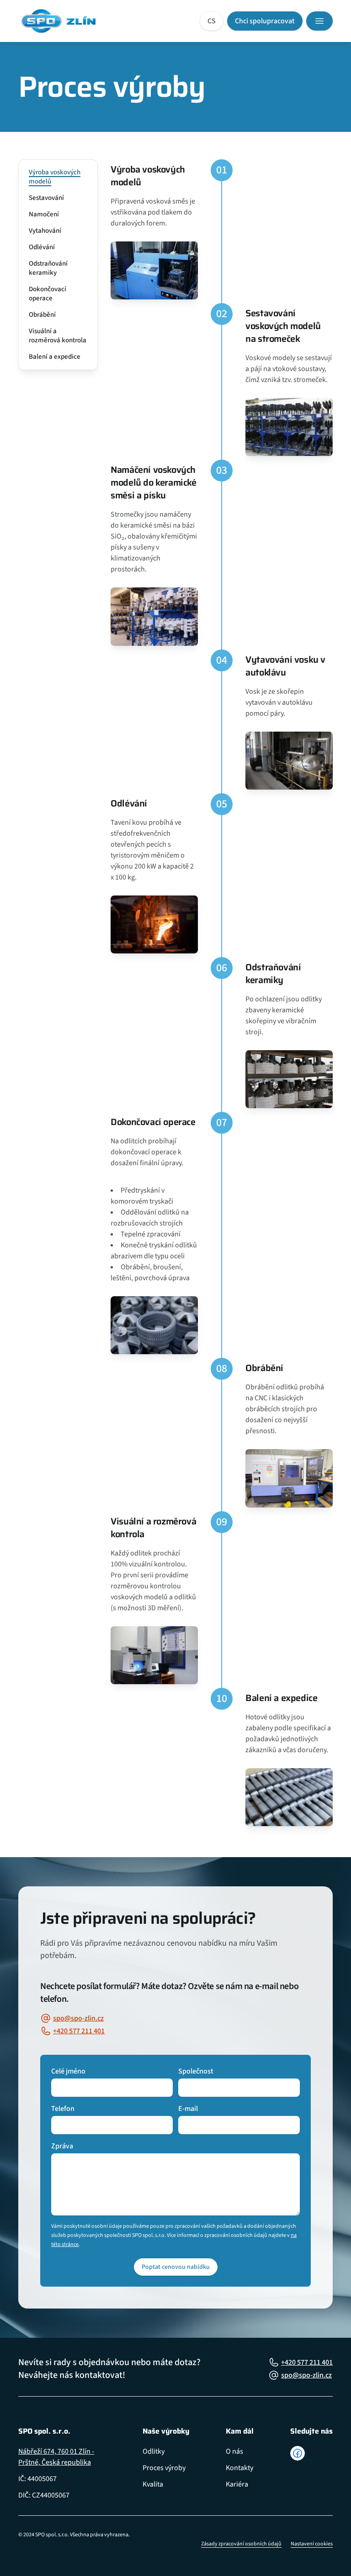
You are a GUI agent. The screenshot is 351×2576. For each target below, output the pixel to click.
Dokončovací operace (48, 294)
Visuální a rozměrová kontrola (58, 336)
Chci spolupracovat (265, 21)
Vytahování (45, 231)
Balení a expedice (55, 357)
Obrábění (42, 315)
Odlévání (42, 247)
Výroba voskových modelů (55, 177)
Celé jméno (68, 2071)
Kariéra (237, 2484)
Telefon (63, 2109)
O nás (234, 2451)
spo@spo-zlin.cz (78, 2018)
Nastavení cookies (312, 2544)
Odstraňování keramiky (48, 268)
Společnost (196, 2071)
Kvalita (153, 2484)
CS (212, 21)
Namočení (44, 214)
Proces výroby (164, 2468)
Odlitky (154, 2451)
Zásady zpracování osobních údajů (241, 2544)
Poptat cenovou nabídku (176, 2267)
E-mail (188, 2109)
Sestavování (46, 198)
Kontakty (239, 2468)
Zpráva (62, 2146)
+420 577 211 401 (79, 2031)
